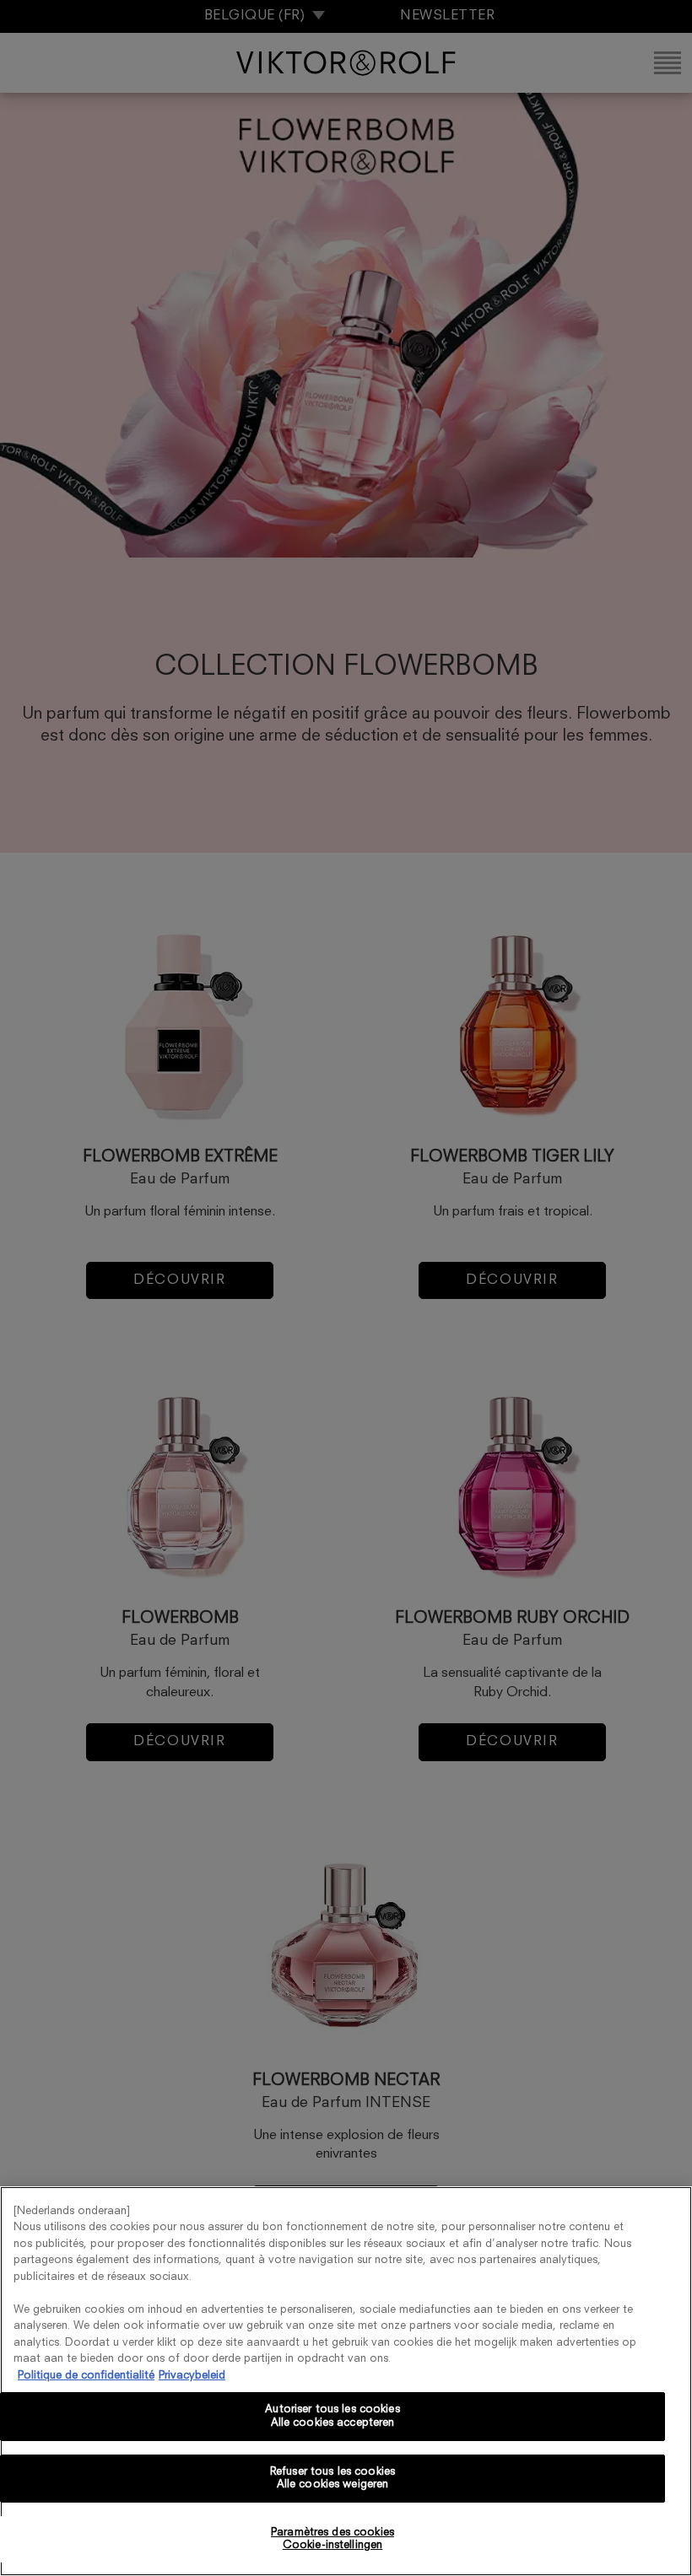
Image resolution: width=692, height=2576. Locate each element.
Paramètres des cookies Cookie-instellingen (332, 2539)
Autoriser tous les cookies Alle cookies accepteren (332, 2416)
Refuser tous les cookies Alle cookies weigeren (332, 2479)
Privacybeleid (192, 2376)
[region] (346, 2381)
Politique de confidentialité (86, 2376)
